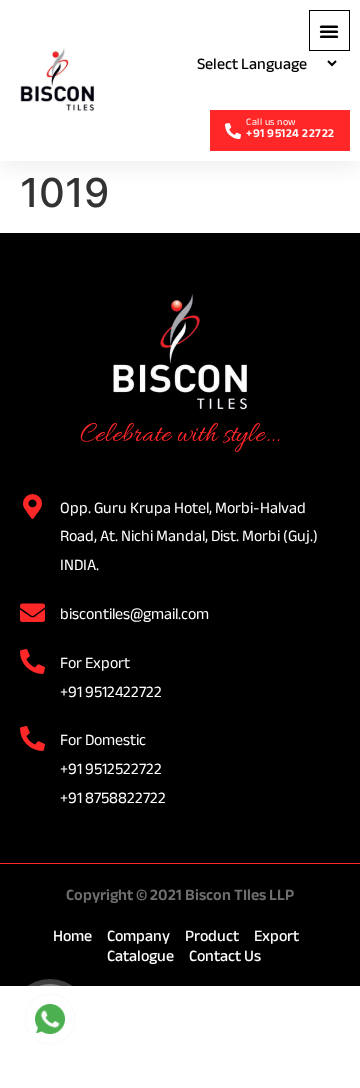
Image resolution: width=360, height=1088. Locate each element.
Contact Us (225, 955)
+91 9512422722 (111, 691)
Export (276, 935)
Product (212, 935)
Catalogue (140, 955)
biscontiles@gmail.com (134, 613)
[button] (329, 30)
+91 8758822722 (113, 797)
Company (138, 935)
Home (72, 935)
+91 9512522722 (111, 768)
